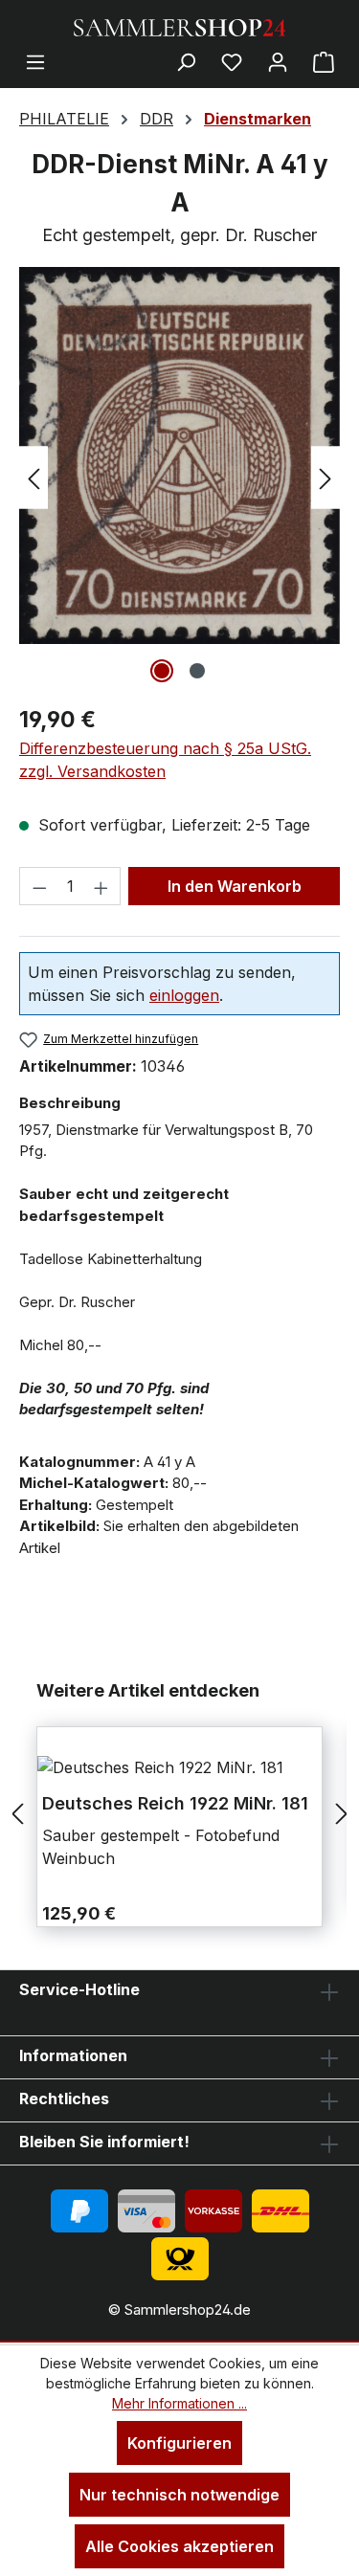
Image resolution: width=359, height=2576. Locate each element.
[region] (179, 477)
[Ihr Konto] (278, 61)
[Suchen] (186, 61)
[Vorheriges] (34, 478)
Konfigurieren (179, 2443)
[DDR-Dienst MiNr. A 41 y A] (179, 455)
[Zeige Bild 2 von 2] (197, 671)
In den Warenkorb (235, 886)
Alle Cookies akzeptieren (179, 2546)
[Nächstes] (325, 478)
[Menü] (35, 61)
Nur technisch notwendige (179, 2495)
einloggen (184, 995)
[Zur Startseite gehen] (180, 26)
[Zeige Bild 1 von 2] (162, 671)
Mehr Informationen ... (179, 2403)
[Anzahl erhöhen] (101, 886)
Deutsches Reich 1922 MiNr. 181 (175, 1803)
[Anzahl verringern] (39, 886)
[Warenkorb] (324, 61)
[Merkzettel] (232, 61)
